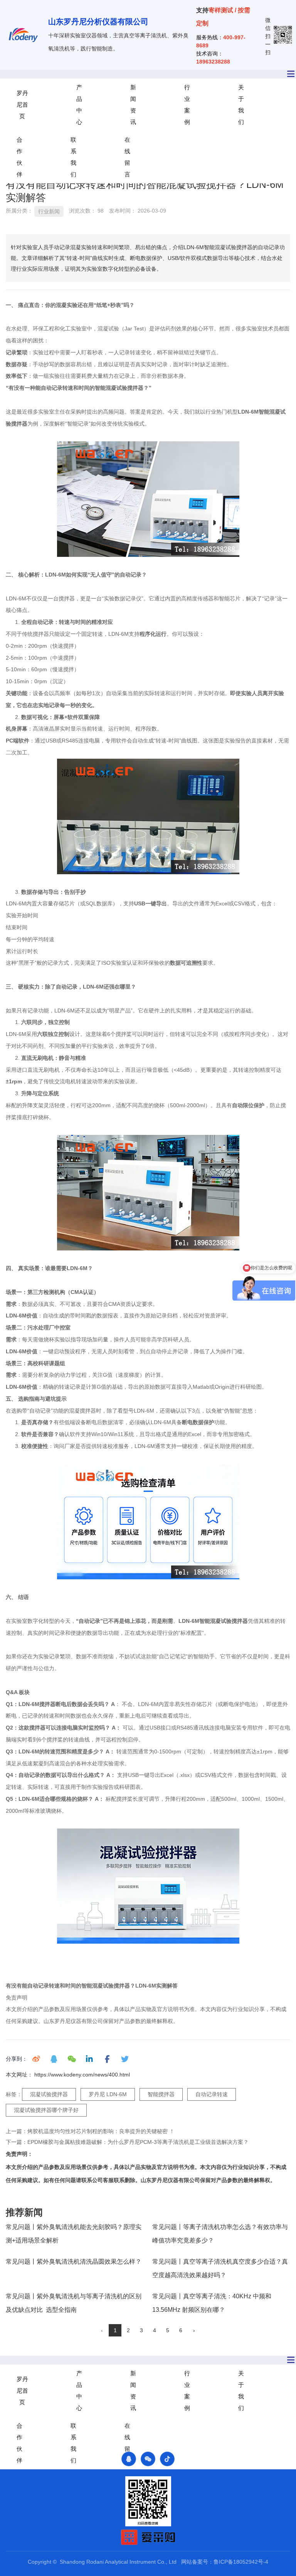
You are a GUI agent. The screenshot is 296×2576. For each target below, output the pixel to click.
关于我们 (241, 105)
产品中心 (79, 105)
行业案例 (187, 105)
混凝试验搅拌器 (49, 2094)
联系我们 (73, 157)
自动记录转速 (212, 2094)
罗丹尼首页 (22, 105)
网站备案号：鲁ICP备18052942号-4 (225, 2562)
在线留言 (127, 157)
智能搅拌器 (161, 2094)
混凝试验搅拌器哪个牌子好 (46, 2110)
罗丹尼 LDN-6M (108, 2094)
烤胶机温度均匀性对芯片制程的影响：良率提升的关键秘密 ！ (101, 2131)
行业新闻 (49, 211)
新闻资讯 (133, 105)
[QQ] (129, 2459)
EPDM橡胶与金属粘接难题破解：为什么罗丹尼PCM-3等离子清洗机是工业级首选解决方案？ (138, 2142)
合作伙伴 (19, 157)
